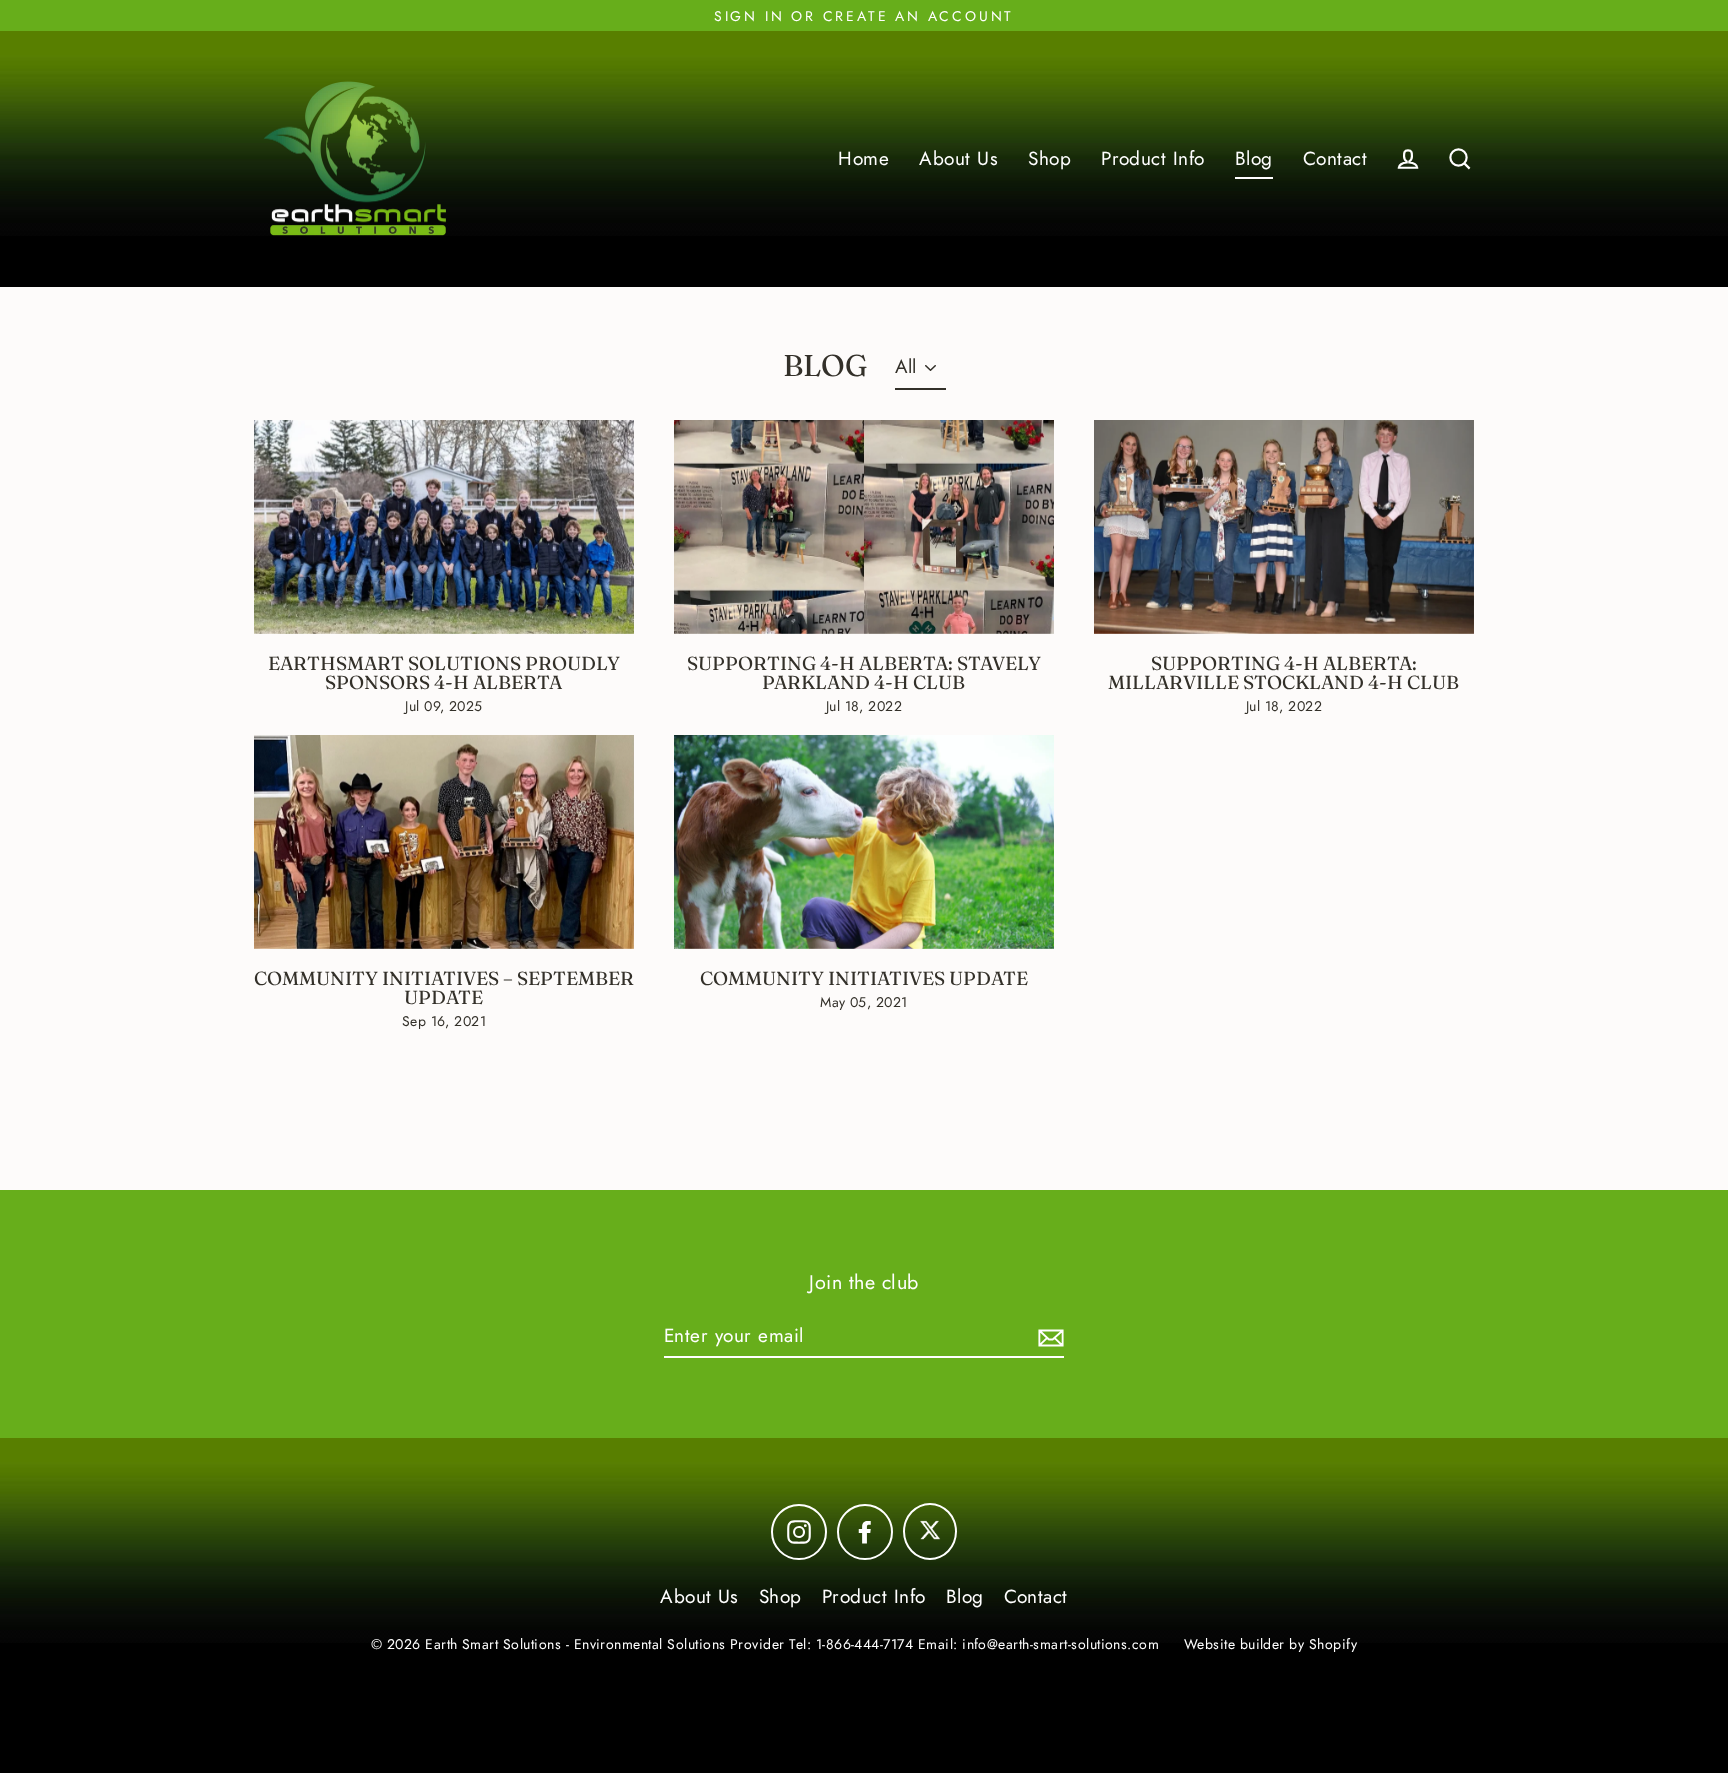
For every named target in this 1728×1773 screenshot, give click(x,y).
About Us (958, 158)
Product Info (1153, 158)
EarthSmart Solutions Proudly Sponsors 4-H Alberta (444, 672)
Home (863, 158)
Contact (1335, 158)
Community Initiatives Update (864, 978)
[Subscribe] (1048, 1337)
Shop (1049, 158)
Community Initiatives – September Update (444, 987)
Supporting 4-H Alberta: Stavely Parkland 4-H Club (864, 672)
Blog (1254, 158)
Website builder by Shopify (1270, 1644)
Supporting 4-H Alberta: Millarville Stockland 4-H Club (1283, 672)
